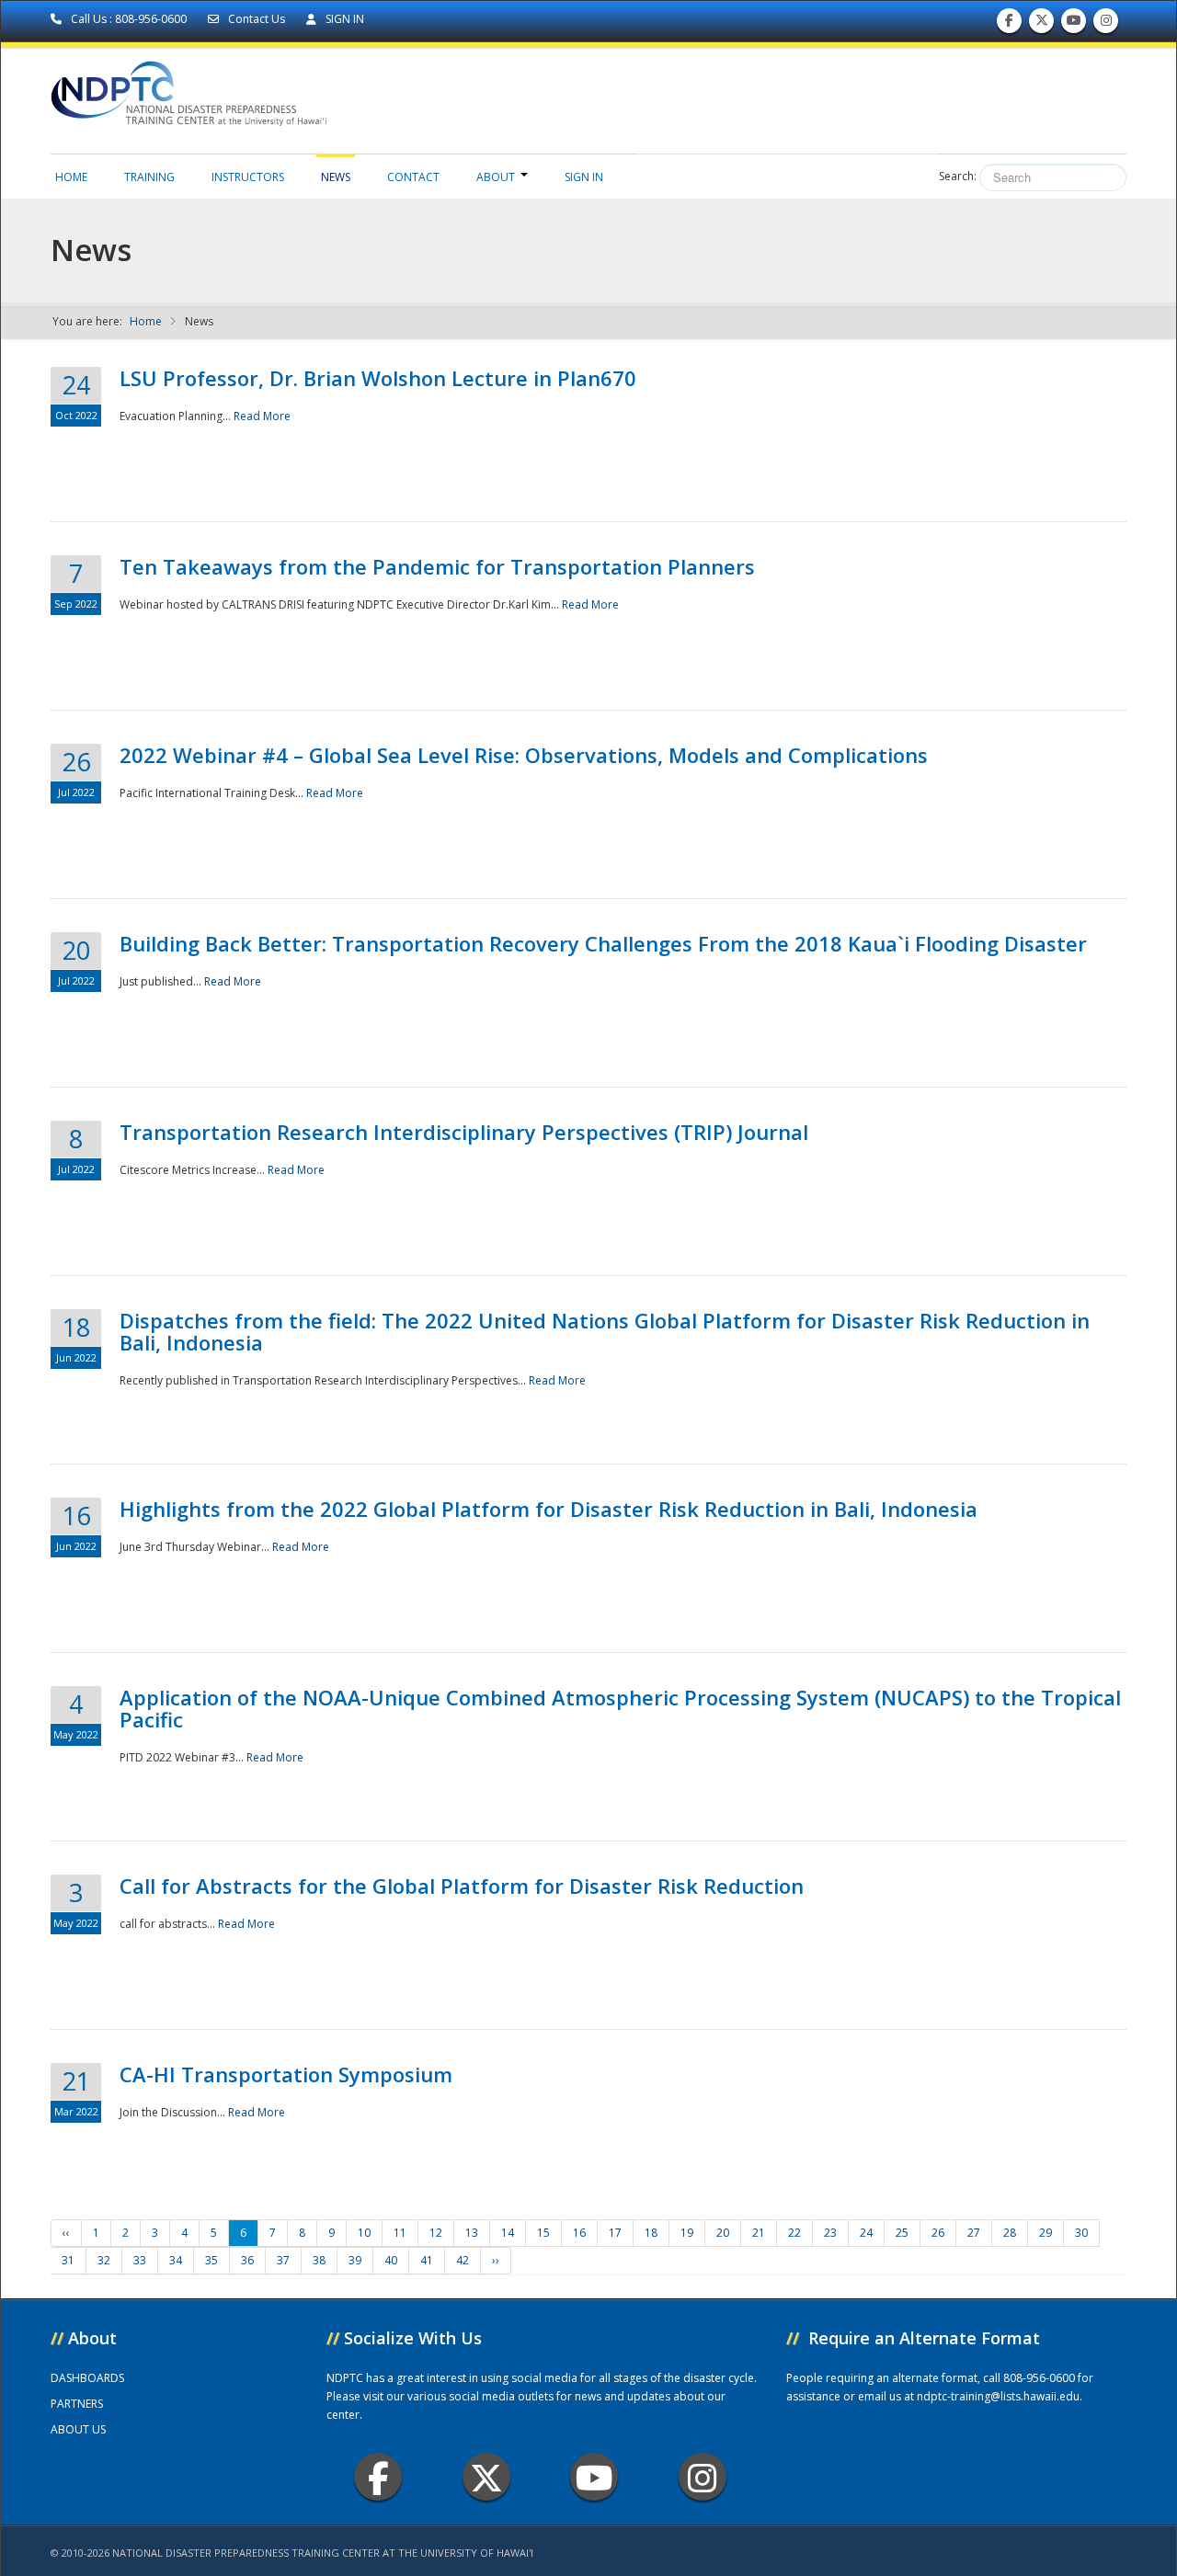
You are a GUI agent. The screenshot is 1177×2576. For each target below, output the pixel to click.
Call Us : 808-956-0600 (129, 19)
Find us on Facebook (1009, 25)
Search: (958, 176)
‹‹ (66, 2233)
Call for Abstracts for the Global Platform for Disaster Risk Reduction (462, 1886)
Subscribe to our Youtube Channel (1074, 25)
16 (579, 2233)
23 (830, 2233)
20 (723, 2233)
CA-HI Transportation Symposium (286, 2074)
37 (283, 2260)
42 (463, 2260)
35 (211, 2260)
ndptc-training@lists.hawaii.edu (998, 2396)
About (496, 177)
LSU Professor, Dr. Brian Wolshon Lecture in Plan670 (378, 378)
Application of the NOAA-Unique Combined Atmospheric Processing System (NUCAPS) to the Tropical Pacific (620, 1708)
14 (508, 2233)
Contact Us (257, 19)
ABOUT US (78, 2429)
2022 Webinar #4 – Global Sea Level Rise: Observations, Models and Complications (524, 755)
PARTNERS (77, 2404)
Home (71, 177)
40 (391, 2260)
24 (866, 2233)
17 (615, 2233)
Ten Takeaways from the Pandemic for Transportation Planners (437, 566)
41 (427, 2260)
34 (176, 2260)
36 (247, 2260)
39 (355, 2260)
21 (759, 2233)
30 (1081, 2233)
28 (1010, 2233)
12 (436, 2233)
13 (472, 2233)
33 (140, 2260)
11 (400, 2233)
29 (1046, 2233)
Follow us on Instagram (1106, 25)
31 (68, 2260)
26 (938, 2233)
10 (364, 2233)
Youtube (594, 2477)
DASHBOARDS (87, 2378)
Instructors (248, 177)
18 (651, 2233)
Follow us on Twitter (1042, 25)
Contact (413, 177)
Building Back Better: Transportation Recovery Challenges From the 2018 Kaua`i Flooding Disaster (603, 943)
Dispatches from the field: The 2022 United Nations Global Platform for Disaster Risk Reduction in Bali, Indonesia (605, 1331)
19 (687, 2233)
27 (974, 2233)
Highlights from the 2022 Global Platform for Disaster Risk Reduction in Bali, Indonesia (549, 1509)
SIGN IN (343, 19)
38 (319, 2260)
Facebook (378, 2477)
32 (104, 2260)
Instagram (703, 2477)
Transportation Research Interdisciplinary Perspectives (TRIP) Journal (464, 1132)
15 (543, 2233)
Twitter (486, 2477)
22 (794, 2233)
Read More (262, 416)
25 (902, 2233)
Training (149, 177)
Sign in (584, 177)
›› (496, 2260)
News (336, 177)
